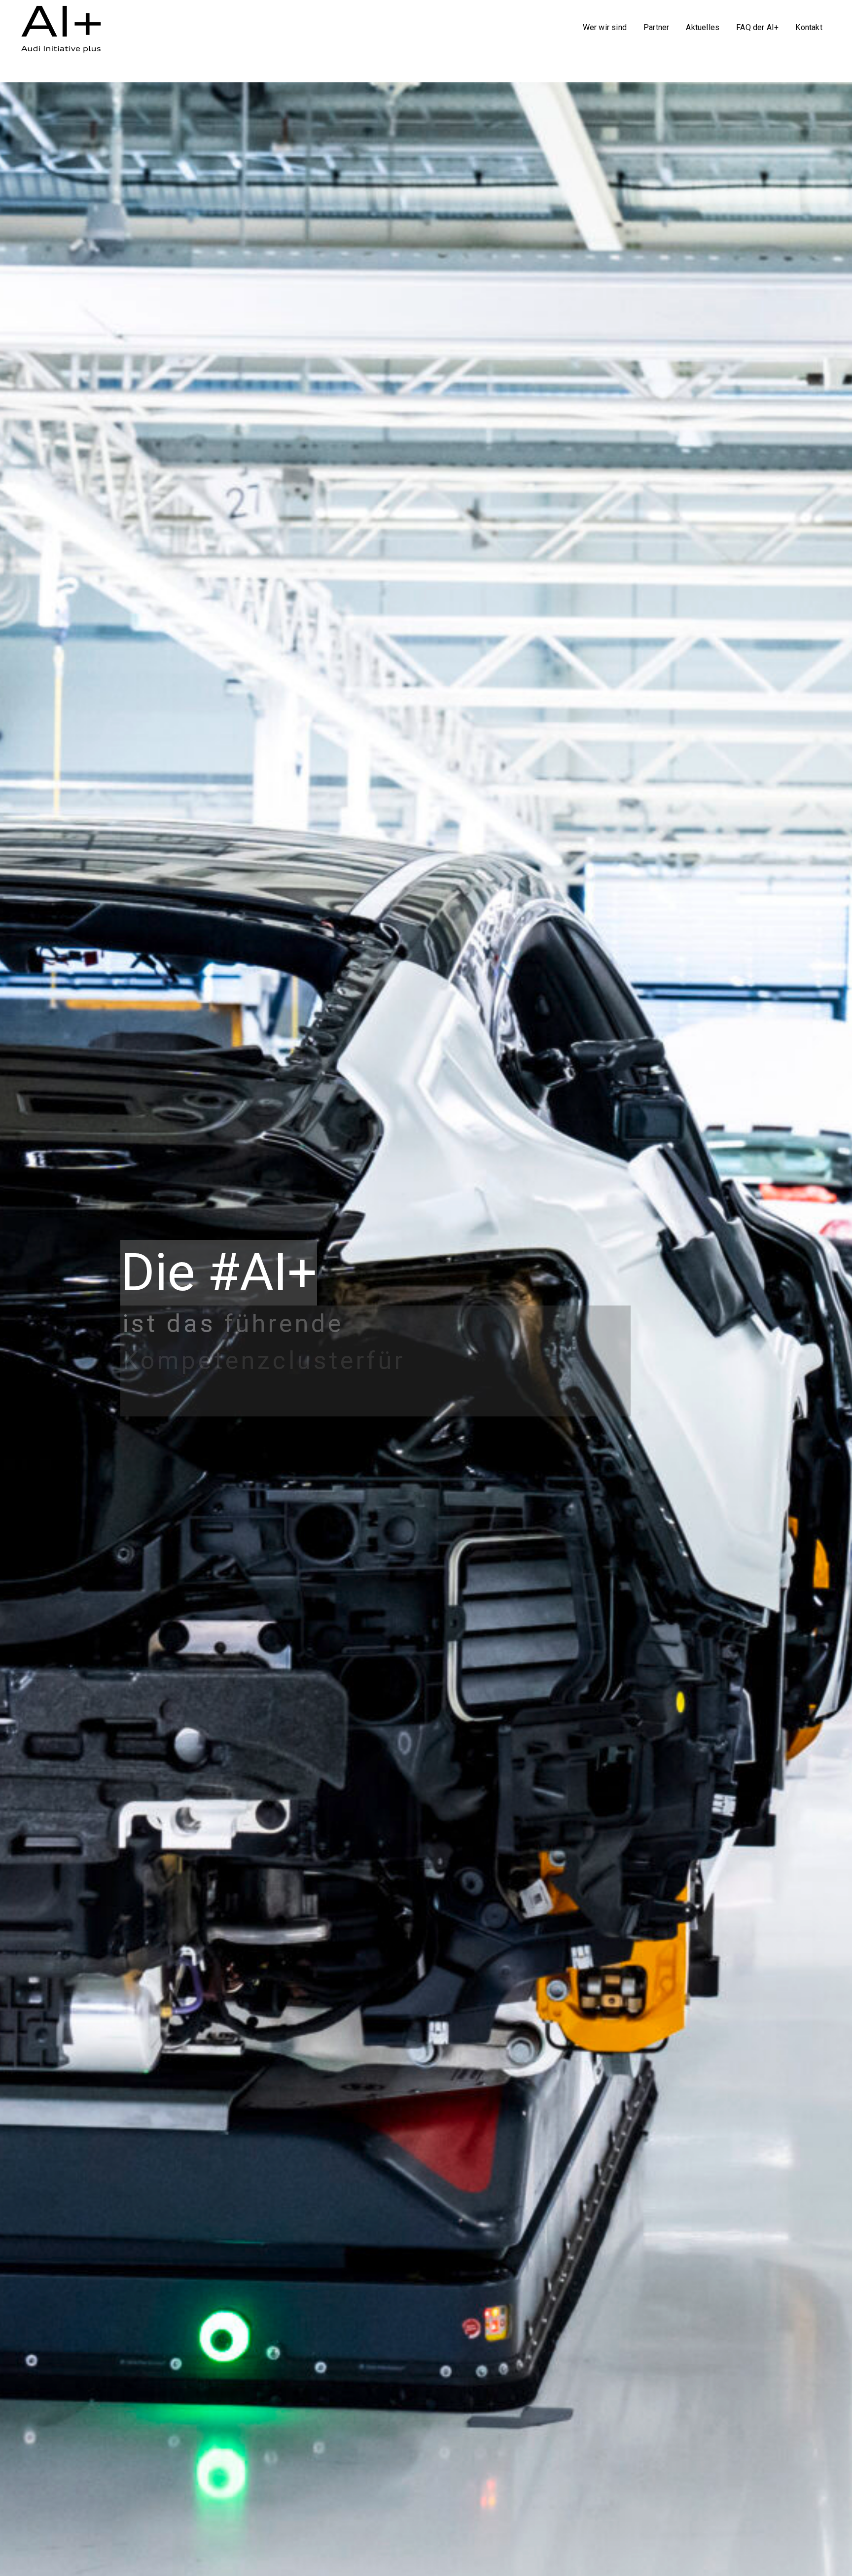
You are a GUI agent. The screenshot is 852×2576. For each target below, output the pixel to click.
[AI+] (66, 26)
